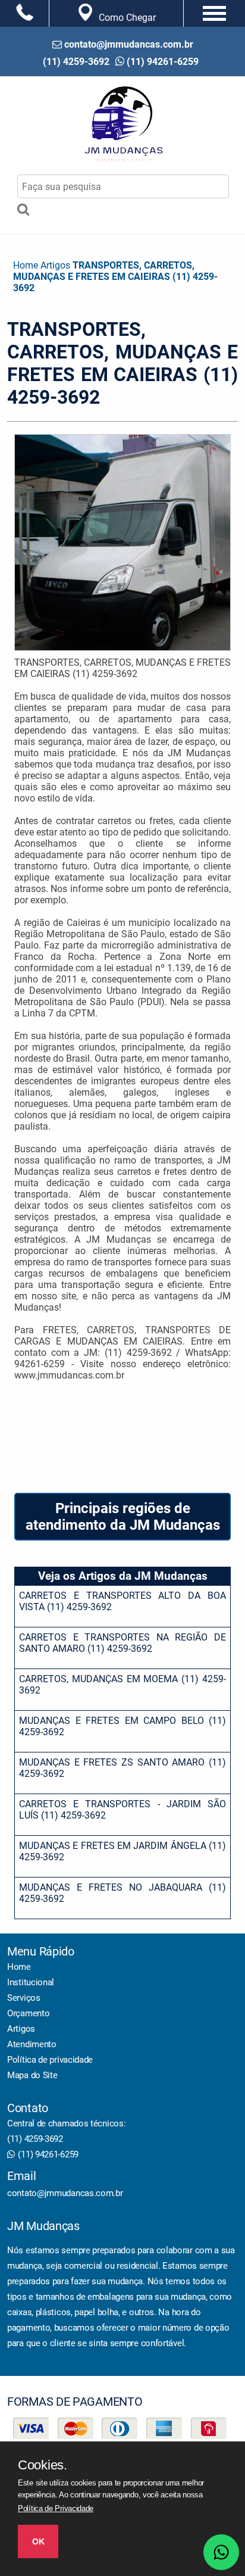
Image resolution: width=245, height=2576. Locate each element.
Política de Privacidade (56, 2508)
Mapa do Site (32, 2075)
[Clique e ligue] (24, 12)
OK (38, 2541)
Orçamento (28, 2013)
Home (19, 1967)
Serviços (24, 1998)
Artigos (21, 2029)
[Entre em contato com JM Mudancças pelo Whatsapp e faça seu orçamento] (221, 2552)
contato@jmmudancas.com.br (65, 2193)
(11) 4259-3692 (35, 2139)
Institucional (31, 1982)
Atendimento (32, 2044)
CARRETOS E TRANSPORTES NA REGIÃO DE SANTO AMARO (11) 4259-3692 (122, 1643)
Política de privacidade (50, 2060)
